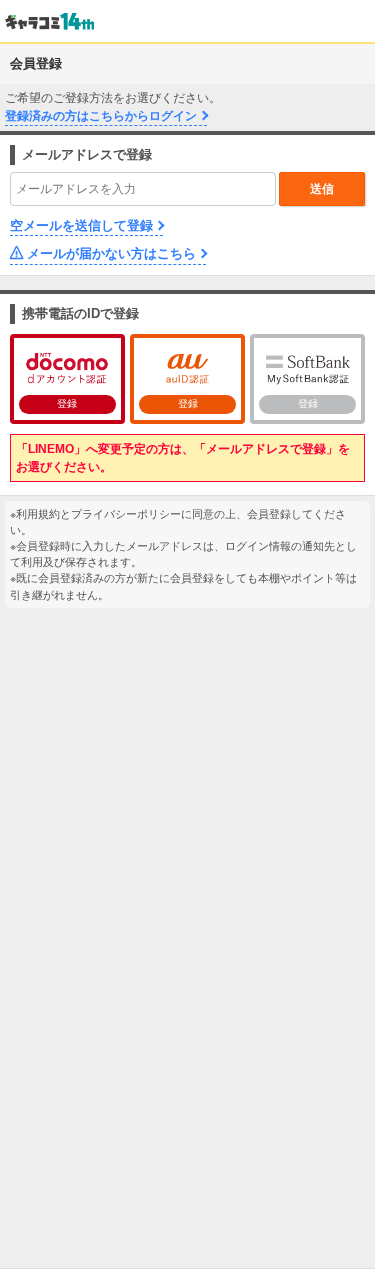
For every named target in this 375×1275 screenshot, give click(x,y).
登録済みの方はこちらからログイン (101, 116)
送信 (322, 189)
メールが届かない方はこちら (111, 253)
